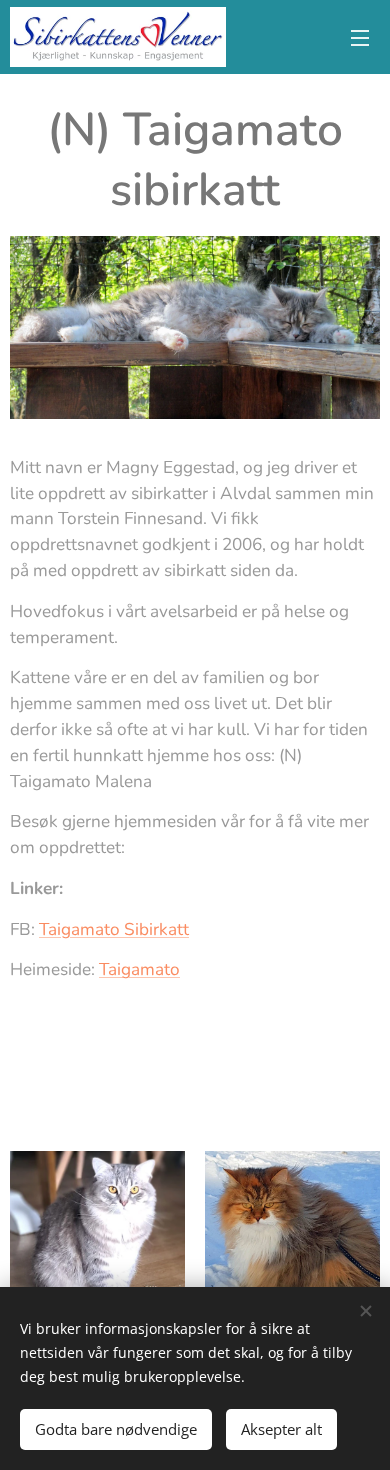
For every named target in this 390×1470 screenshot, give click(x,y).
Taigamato (139, 969)
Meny (360, 37)
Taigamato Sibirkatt (114, 929)
